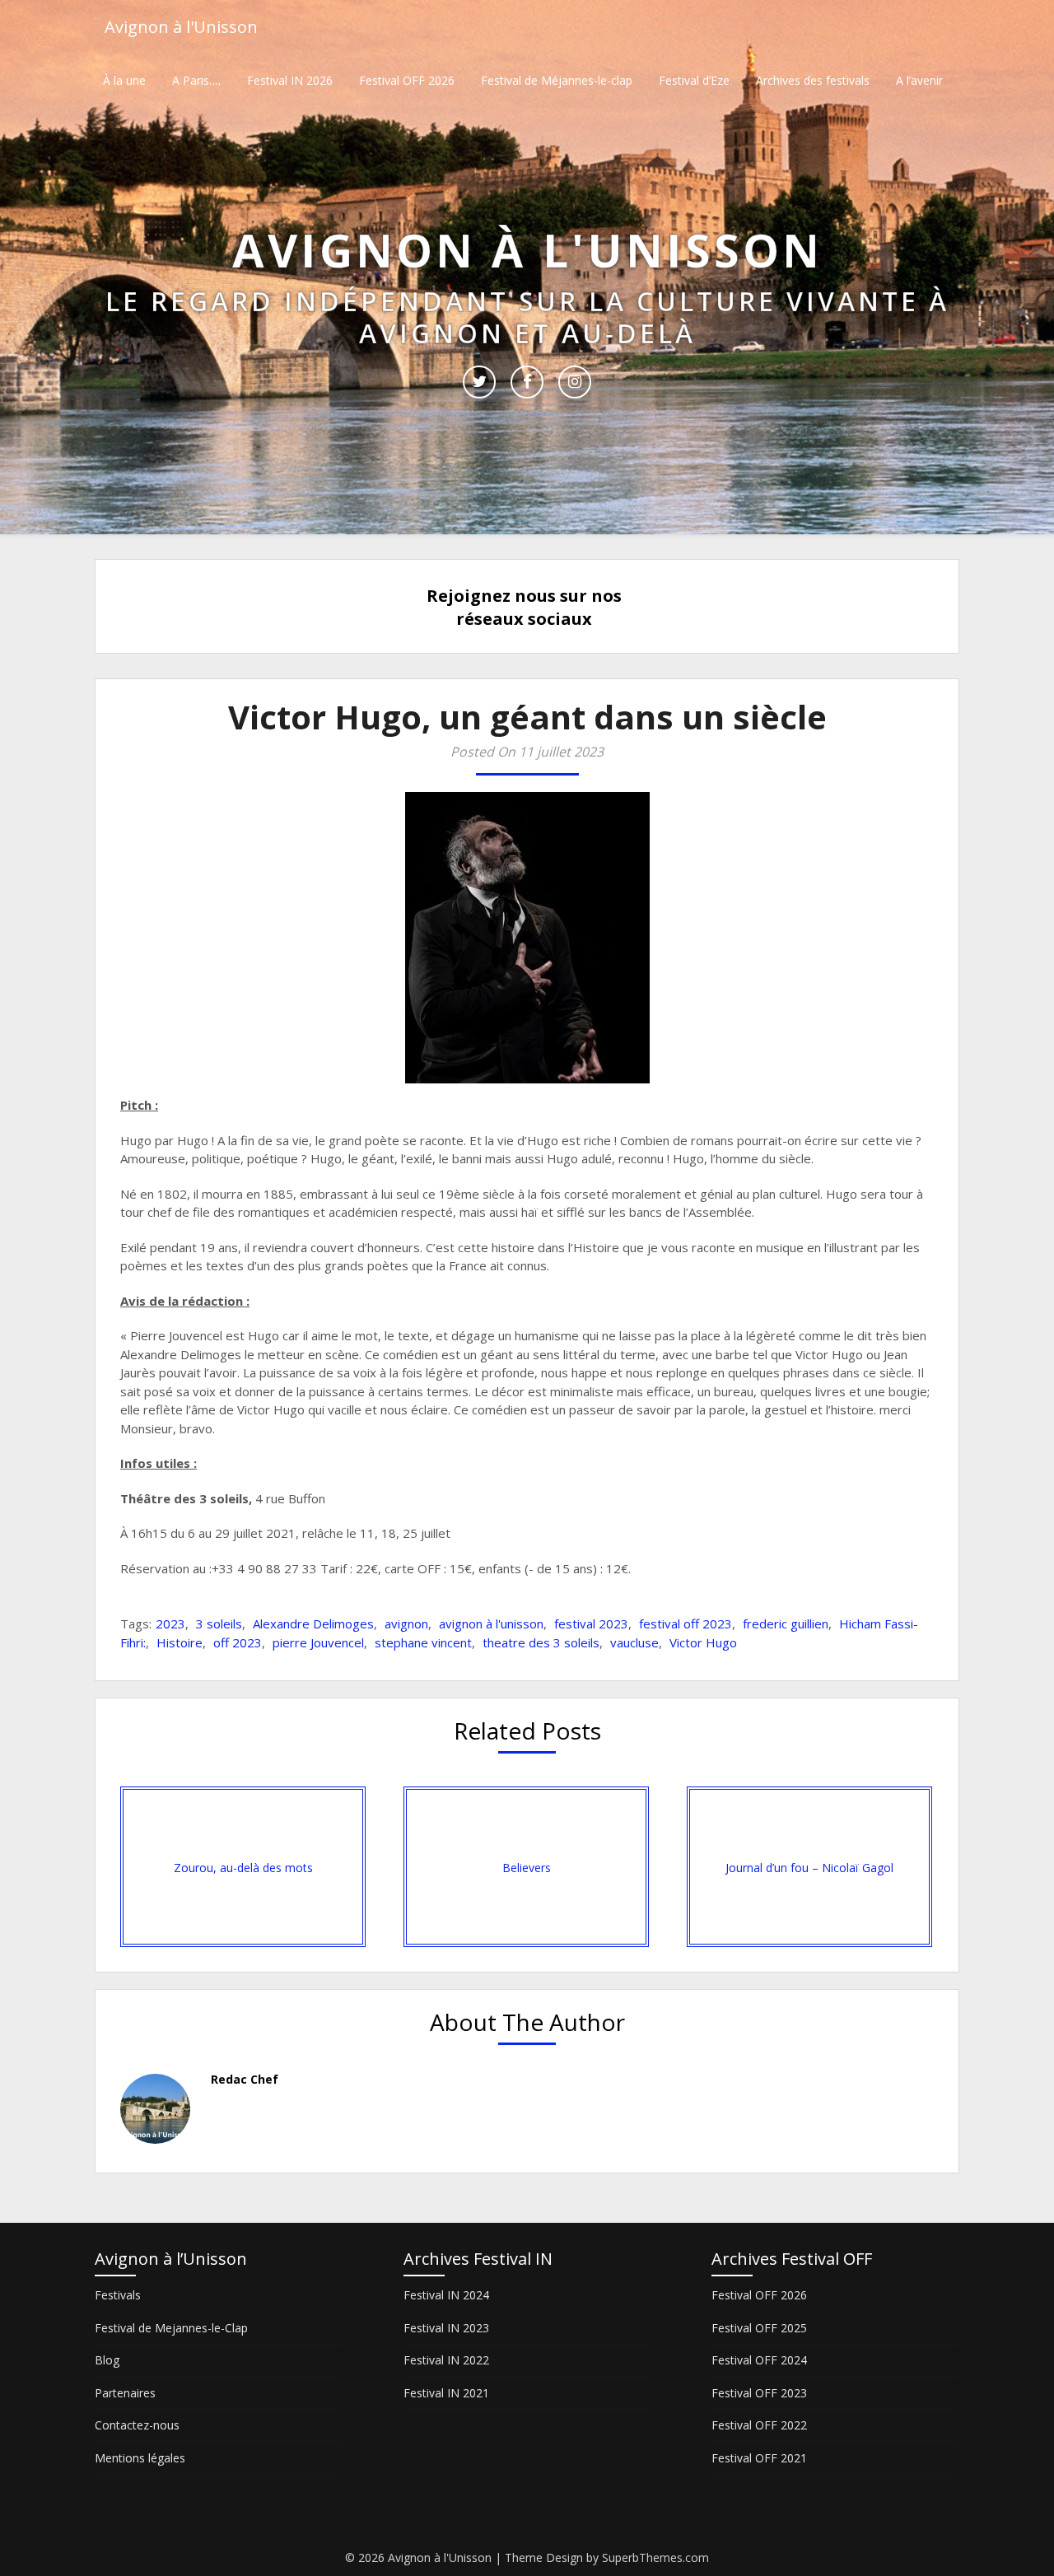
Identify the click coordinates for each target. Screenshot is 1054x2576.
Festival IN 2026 (290, 80)
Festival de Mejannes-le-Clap (171, 2328)
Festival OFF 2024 (759, 2360)
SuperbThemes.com (655, 2557)
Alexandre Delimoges (313, 1623)
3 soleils (219, 1623)
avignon (406, 1623)
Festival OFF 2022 (759, 2425)
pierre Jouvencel (318, 1642)
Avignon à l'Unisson (181, 27)
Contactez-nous (137, 2425)
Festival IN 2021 (446, 2393)
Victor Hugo (703, 1642)
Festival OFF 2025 (759, 2328)
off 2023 (238, 1642)
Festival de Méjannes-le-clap (557, 80)
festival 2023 (591, 1623)
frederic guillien (786, 1623)
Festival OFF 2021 (759, 2458)
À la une (124, 80)
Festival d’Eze (694, 80)
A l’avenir (919, 80)
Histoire (180, 1642)
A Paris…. (196, 80)
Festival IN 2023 (446, 2328)
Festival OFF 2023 (759, 2393)
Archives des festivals (813, 80)
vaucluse (634, 1642)
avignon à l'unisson (491, 1623)
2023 (170, 1623)
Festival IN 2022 (446, 2360)
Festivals (118, 2295)
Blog (107, 2360)
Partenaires (125, 2393)
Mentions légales (140, 2458)
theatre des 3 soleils (541, 1642)
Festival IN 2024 (446, 2295)
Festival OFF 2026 (407, 80)
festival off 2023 (686, 1623)
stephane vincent (423, 1642)
